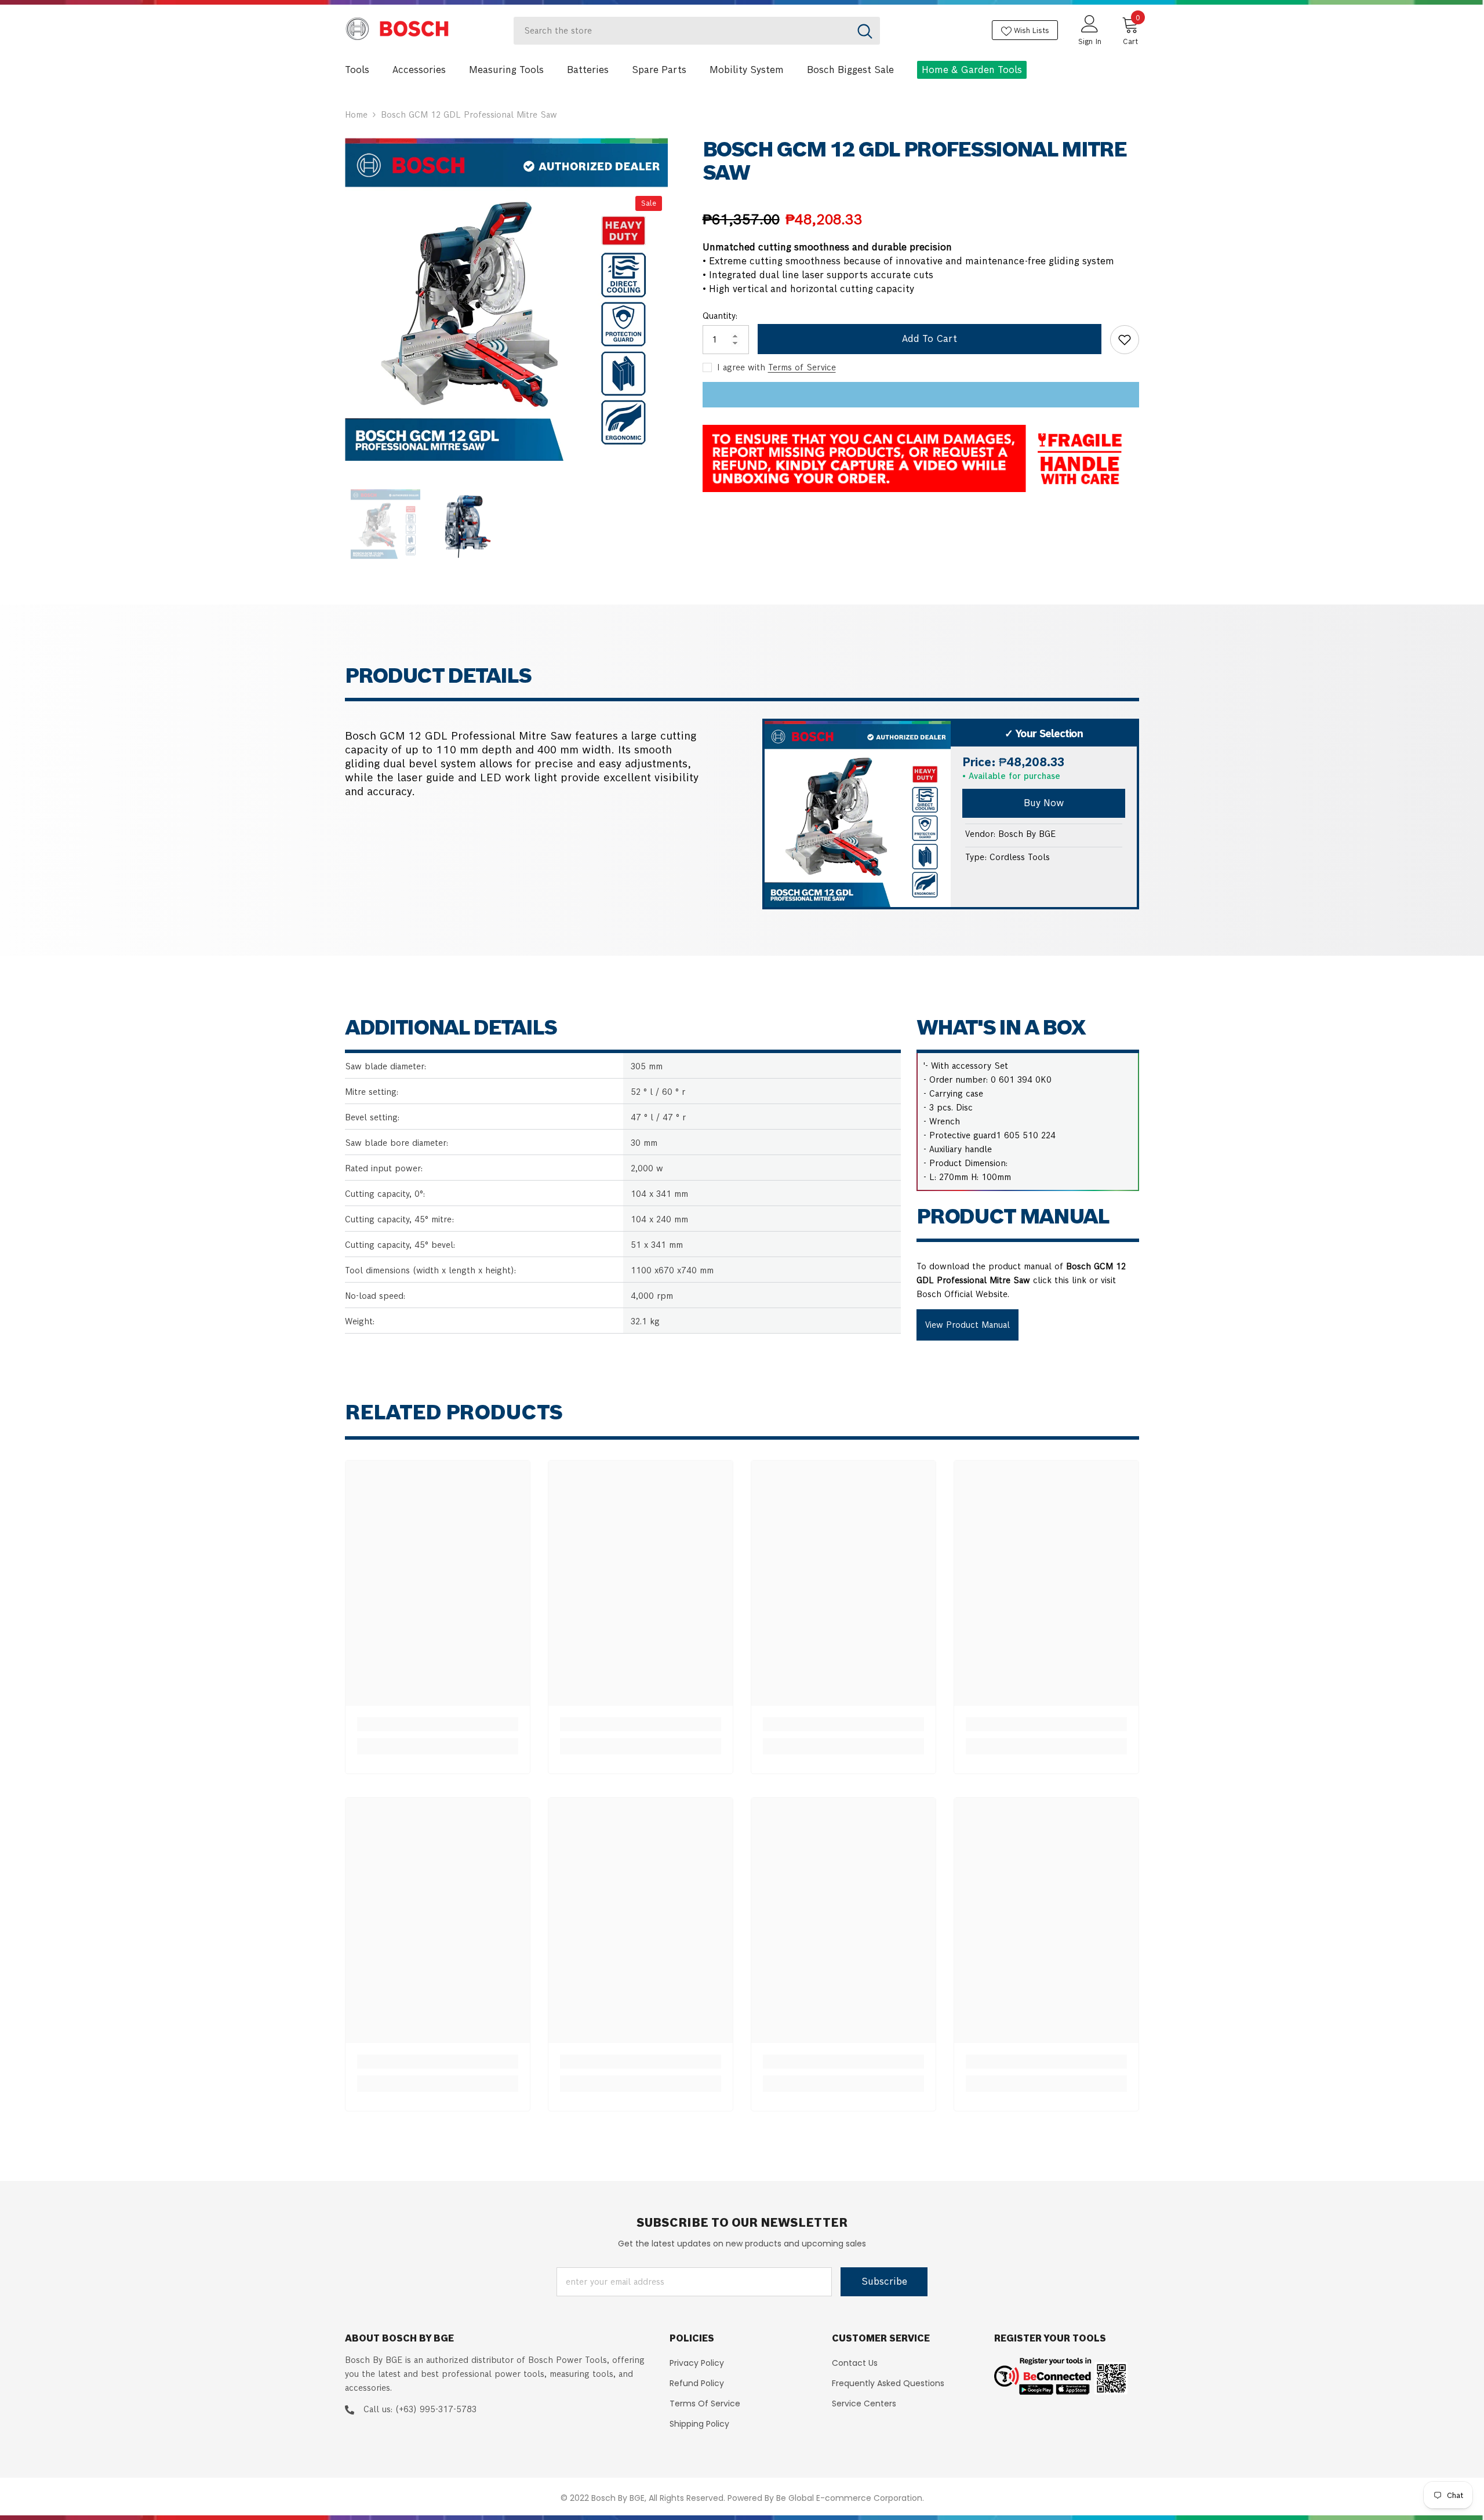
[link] (438, 1724)
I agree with (741, 367)
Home (356, 115)
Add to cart (930, 339)
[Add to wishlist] (1125, 340)
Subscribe (884, 2282)
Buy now (1044, 803)
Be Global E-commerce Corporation (849, 2498)
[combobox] (682, 31)
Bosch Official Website (962, 1294)
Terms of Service (802, 367)
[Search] (697, 31)
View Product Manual (967, 1325)
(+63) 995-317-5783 (436, 2409)
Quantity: (720, 316)
